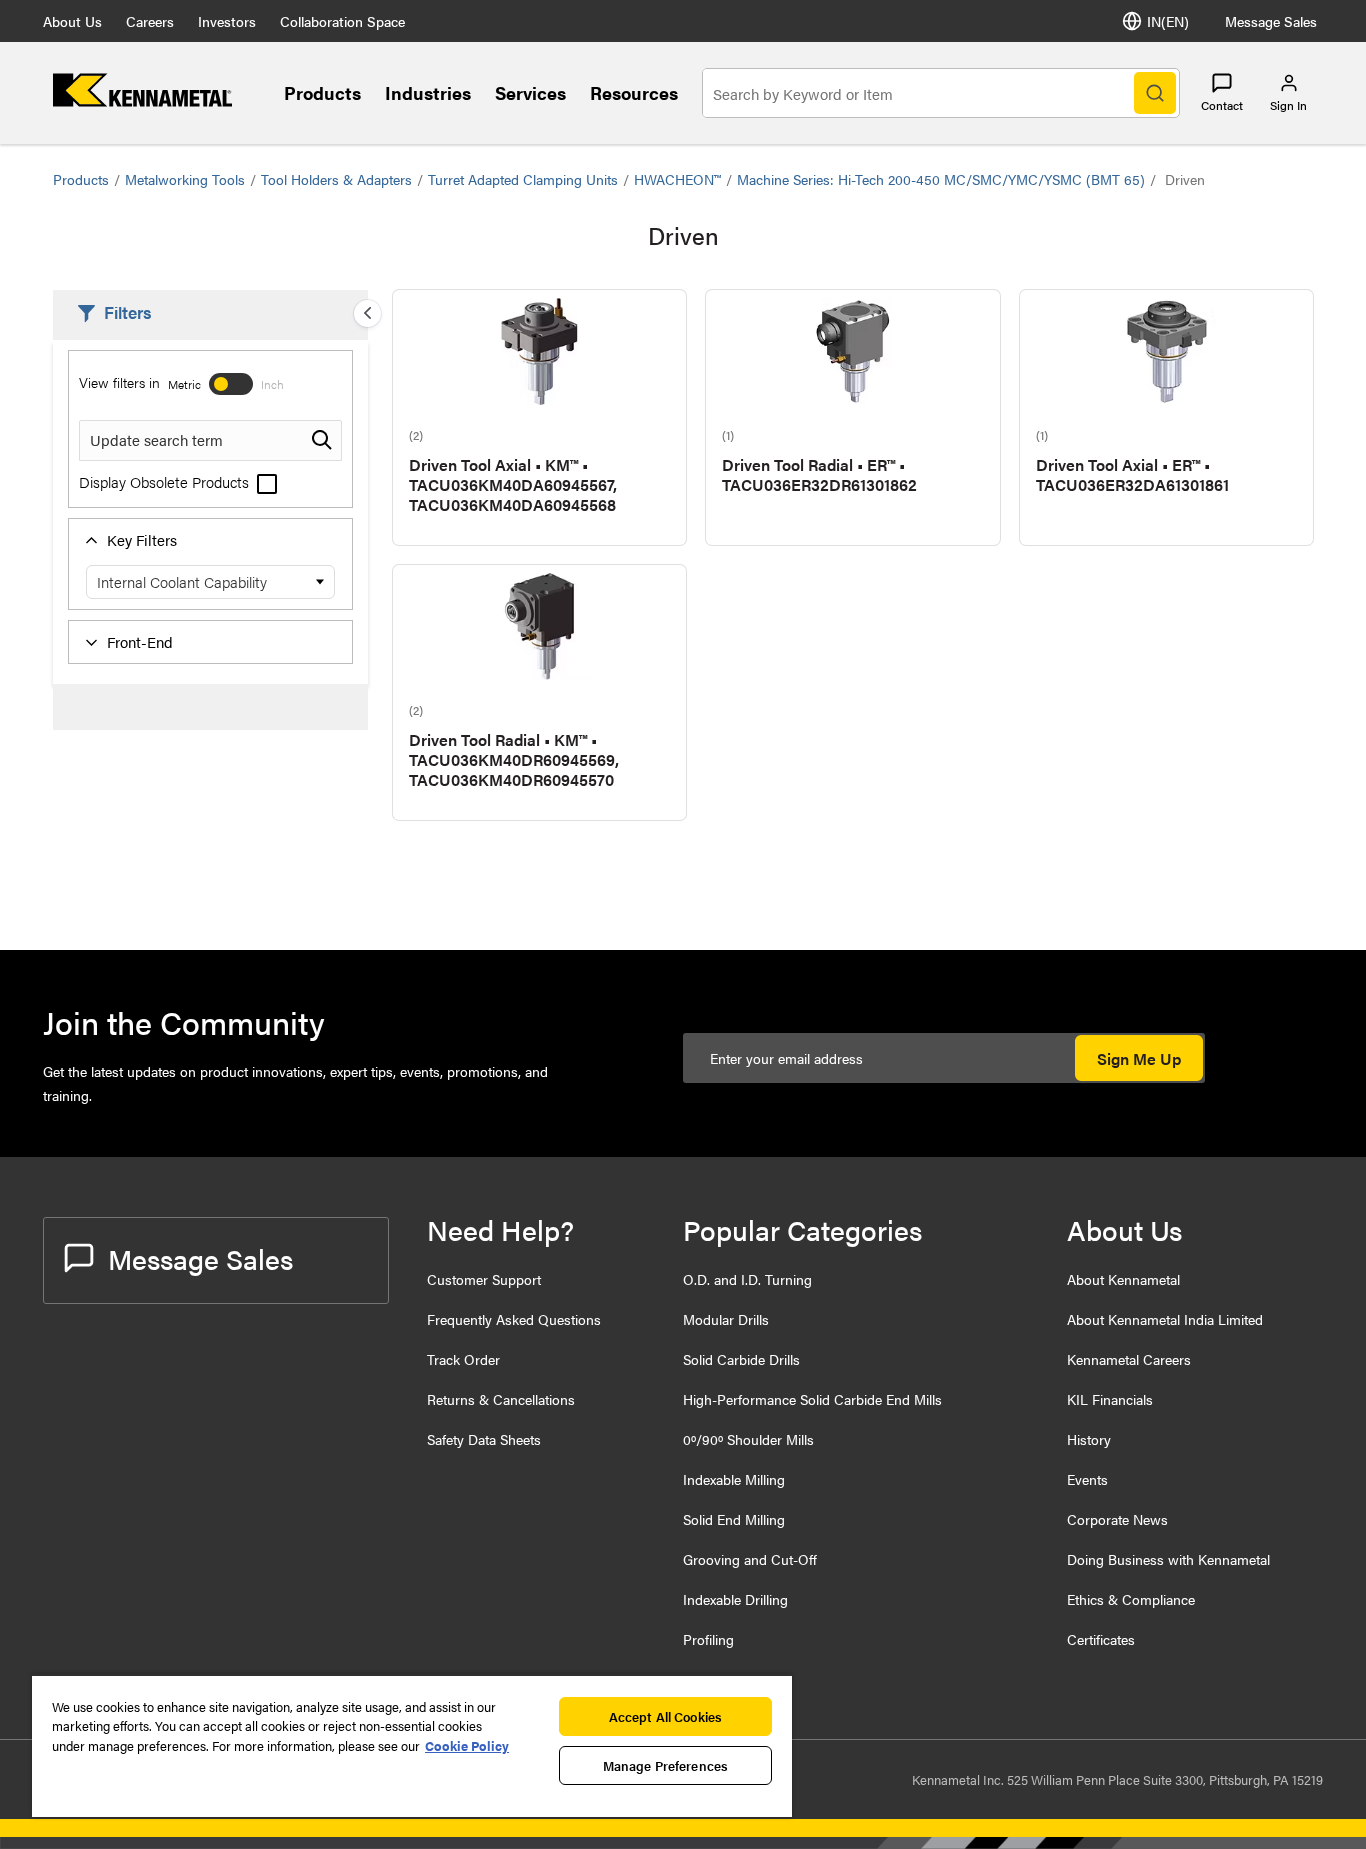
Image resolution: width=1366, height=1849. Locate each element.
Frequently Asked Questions (514, 1319)
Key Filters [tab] (142, 539)
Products (322, 92)
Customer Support (484, 1279)
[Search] (1155, 93)
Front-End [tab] (140, 641)
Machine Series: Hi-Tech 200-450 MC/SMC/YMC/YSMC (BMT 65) (941, 179)
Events (1087, 1479)
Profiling (708, 1639)
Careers (150, 21)
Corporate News (1117, 1519)
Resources (634, 92)
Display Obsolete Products (166, 481)
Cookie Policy (467, 1745)
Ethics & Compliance (1131, 1599)
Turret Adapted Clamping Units (523, 179)
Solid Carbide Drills (741, 1359)
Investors (227, 21)
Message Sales (1271, 21)
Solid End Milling (734, 1519)
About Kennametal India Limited (1165, 1319)
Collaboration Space (342, 21)
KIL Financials (1110, 1399)
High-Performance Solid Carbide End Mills (812, 1399)
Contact (1222, 105)
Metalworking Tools (185, 179)
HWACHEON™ (677, 179)
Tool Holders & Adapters (336, 179)
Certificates (1101, 1639)
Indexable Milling (734, 1479)
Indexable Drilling (735, 1599)
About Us (72, 21)
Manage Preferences (665, 1765)
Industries (428, 92)
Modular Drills (726, 1319)
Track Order (463, 1359)
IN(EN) (1168, 21)
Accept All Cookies (665, 1716)
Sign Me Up (1139, 1058)
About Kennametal (1123, 1279)
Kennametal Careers (1129, 1359)
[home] (142, 100)
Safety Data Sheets (484, 1439)
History (1089, 1439)
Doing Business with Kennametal (1168, 1559)
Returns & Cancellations (501, 1399)
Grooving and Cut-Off (750, 1559)
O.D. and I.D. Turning (747, 1279)
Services (530, 92)
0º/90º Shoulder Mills (748, 1439)
